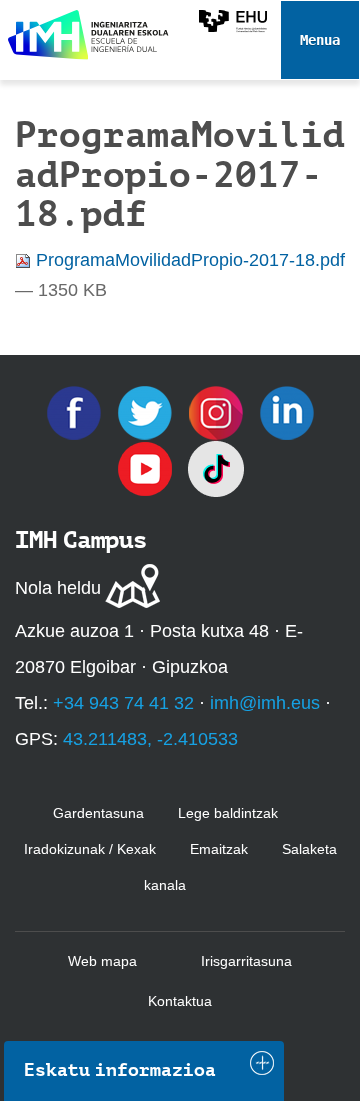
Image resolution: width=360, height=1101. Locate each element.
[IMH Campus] (84, 30)
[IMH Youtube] (147, 468)
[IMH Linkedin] (287, 412)
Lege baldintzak (228, 813)
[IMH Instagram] (218, 412)
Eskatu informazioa (120, 1070)
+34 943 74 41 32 (123, 703)
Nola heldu (58, 588)
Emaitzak (219, 849)
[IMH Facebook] (76, 412)
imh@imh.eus (265, 703)
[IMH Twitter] (147, 412)
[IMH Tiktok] (216, 468)
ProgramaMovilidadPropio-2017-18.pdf (188, 260)
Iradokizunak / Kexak (90, 849)
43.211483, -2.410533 (150, 739)
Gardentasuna (98, 813)
